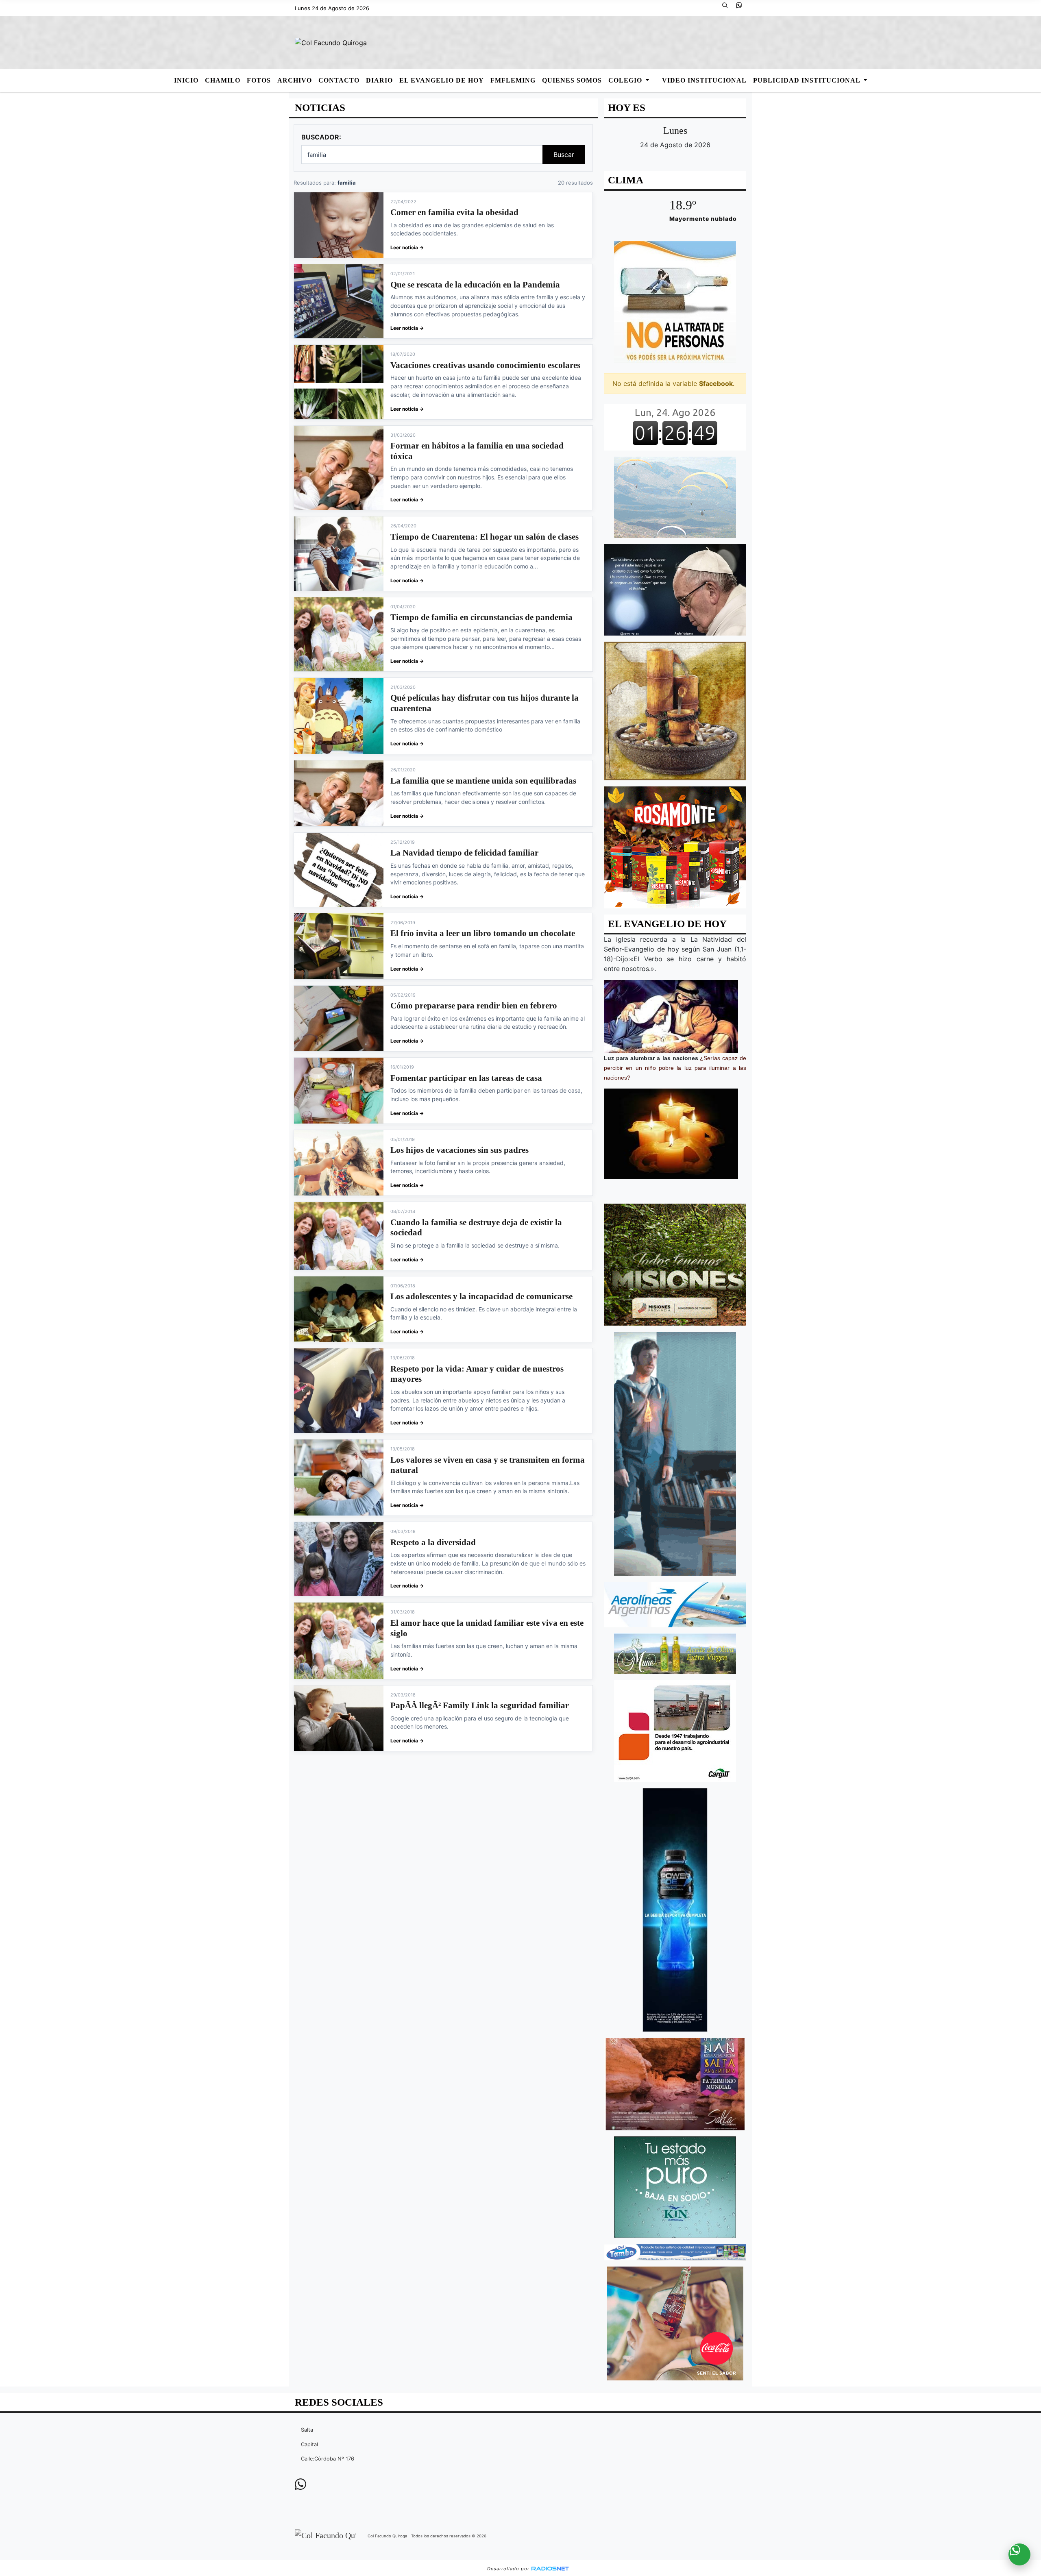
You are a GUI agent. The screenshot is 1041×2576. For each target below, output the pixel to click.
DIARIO (379, 80)
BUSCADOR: (321, 137)
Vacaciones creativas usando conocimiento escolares (485, 365)
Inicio (186, 80)
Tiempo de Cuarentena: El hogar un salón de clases (485, 537)
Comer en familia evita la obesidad (454, 212)
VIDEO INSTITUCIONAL (704, 80)
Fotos (259, 80)
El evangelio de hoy (442, 80)
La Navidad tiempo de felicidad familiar (464, 853)
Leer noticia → (407, 247)
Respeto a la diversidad (433, 1542)
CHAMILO (223, 80)
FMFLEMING (513, 80)
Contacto (339, 80)
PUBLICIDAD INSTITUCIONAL (808, 80)
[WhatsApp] (742, 8)
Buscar (564, 155)
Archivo (295, 80)
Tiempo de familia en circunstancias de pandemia (481, 617)
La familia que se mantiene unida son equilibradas (483, 781)
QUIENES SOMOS (572, 80)
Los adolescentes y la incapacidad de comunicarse (481, 1296)
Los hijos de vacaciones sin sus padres (460, 1150)
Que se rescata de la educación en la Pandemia (475, 285)
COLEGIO (626, 80)
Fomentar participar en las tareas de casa (466, 1078)
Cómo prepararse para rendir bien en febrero (474, 1006)
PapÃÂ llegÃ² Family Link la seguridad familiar (480, 1705)
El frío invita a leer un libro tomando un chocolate (483, 933)
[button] (728, 8)
